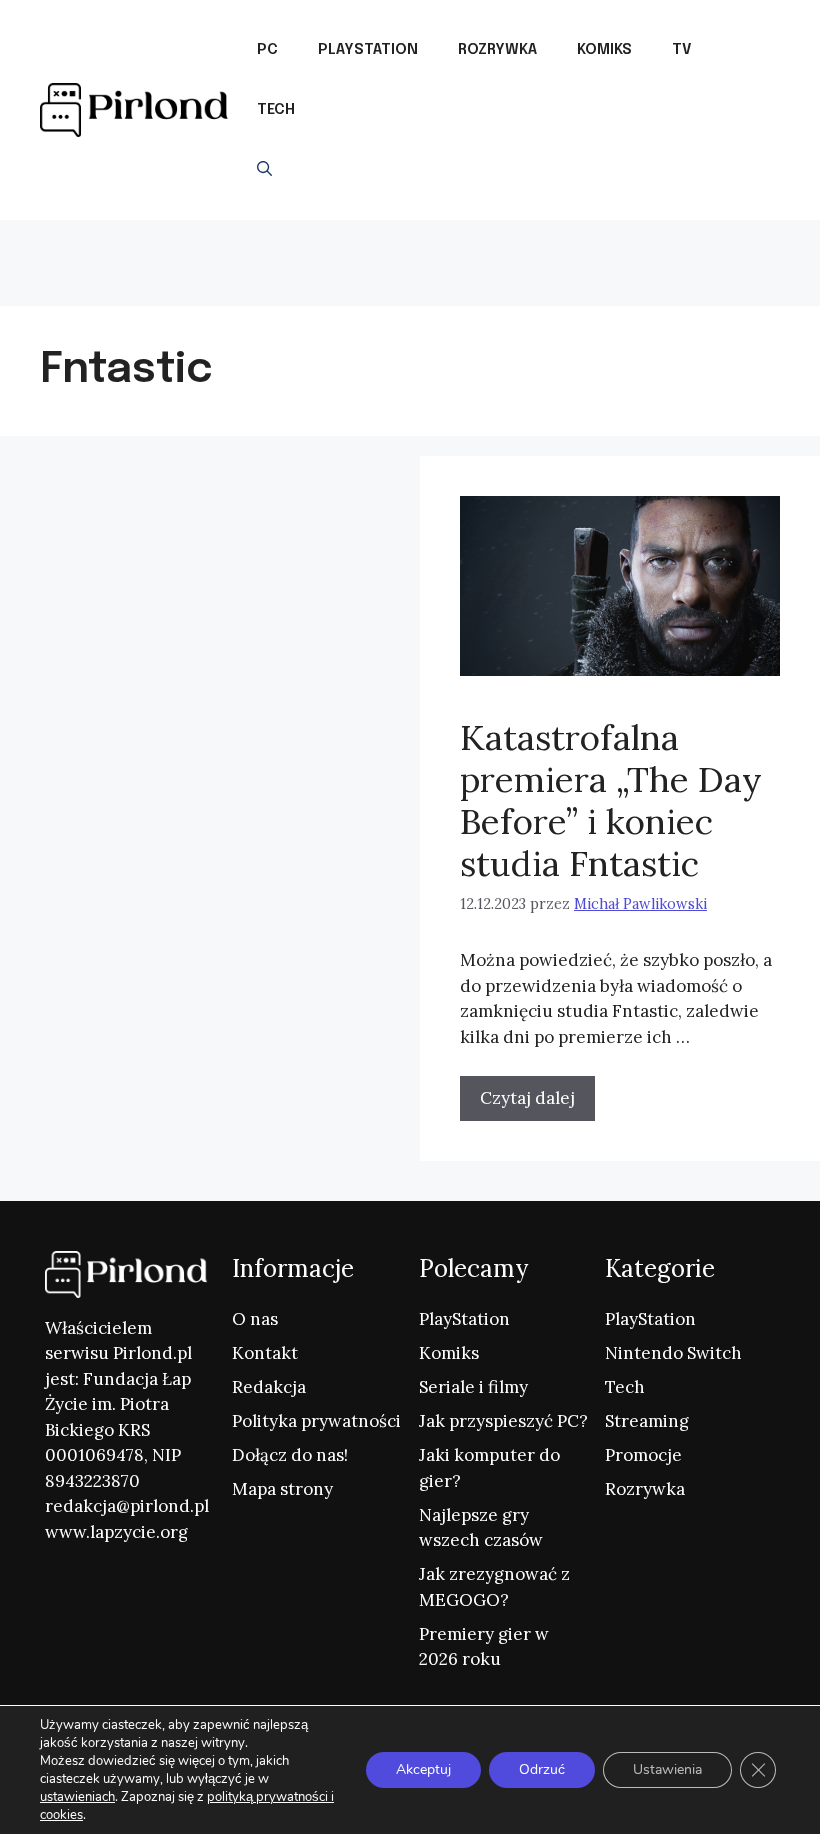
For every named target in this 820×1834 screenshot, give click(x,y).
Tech (276, 110)
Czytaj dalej (527, 1098)
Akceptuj (423, 1769)
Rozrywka (497, 50)
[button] (264, 170)
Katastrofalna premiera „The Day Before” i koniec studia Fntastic (611, 800)
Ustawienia (667, 1769)
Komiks (604, 50)
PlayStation (368, 50)
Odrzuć (542, 1769)
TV (682, 50)
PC (267, 50)
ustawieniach (77, 1797)
